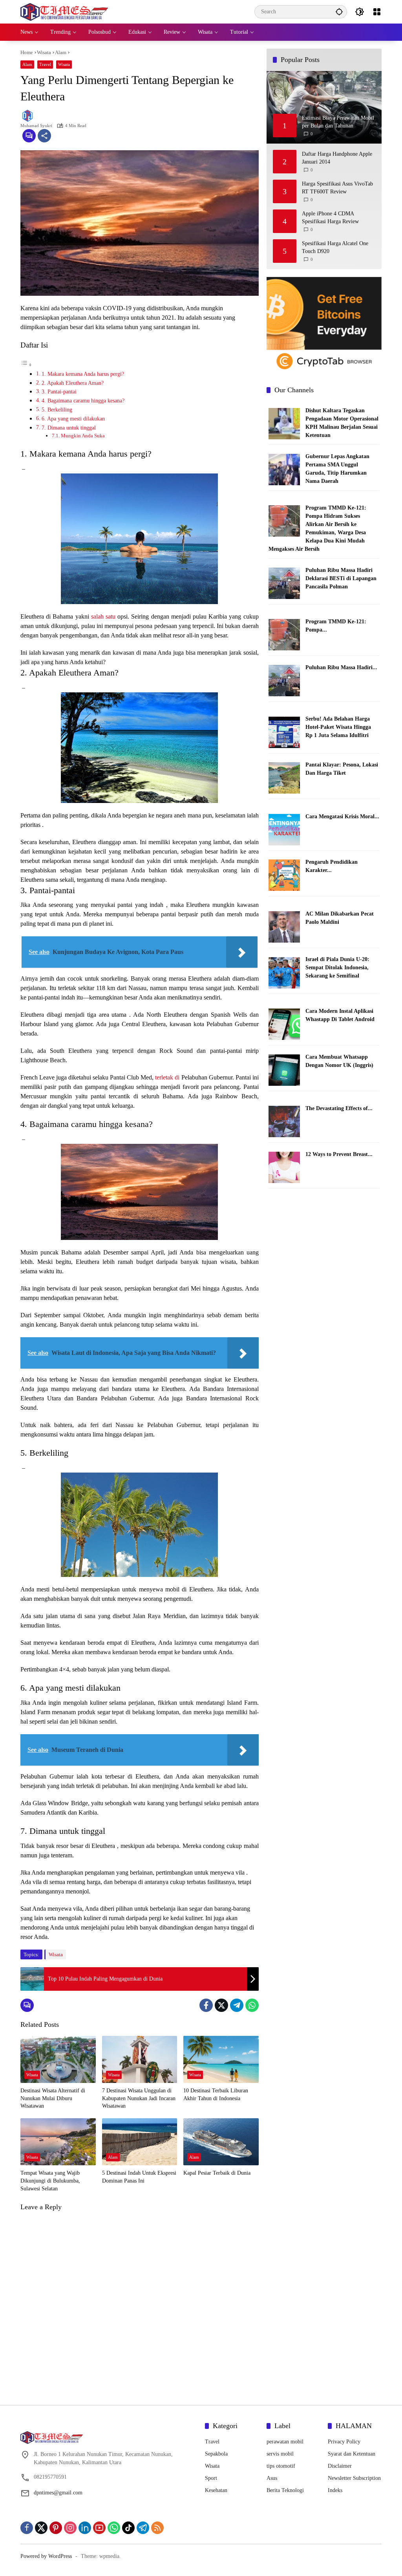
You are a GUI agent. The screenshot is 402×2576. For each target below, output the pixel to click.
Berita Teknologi (285, 2490)
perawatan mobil (285, 2442)
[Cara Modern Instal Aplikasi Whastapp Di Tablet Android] (284, 1024)
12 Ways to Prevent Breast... (339, 1154)
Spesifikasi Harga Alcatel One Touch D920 (335, 247)
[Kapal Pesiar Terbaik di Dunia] (221, 2142)
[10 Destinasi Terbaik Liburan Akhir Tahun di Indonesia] (221, 2059)
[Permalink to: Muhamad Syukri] (29, 116)
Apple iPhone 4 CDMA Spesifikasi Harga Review (330, 218)
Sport (211, 2478)
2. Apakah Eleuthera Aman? (73, 383)
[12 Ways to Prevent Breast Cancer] (284, 1167)
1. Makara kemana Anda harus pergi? (83, 374)
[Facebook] (206, 2005)
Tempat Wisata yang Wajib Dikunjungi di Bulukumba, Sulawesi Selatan (50, 2181)
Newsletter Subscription (354, 2478)
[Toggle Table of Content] (26, 365)
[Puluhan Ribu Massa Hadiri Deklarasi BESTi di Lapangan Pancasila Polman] (284, 583)
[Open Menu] (377, 12)
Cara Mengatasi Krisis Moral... (342, 816)
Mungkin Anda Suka (83, 436)
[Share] (44, 136)
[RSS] (157, 2528)
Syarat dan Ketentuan (352, 2454)
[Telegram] (237, 2005)
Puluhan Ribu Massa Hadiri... (341, 667)
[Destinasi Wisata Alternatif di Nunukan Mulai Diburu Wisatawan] (58, 2059)
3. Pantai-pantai (59, 391)
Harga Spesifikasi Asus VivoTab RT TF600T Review (337, 188)
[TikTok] (128, 2528)
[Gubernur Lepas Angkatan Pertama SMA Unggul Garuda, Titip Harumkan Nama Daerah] (284, 469)
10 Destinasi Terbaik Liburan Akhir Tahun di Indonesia (216, 2094)
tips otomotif (281, 2466)
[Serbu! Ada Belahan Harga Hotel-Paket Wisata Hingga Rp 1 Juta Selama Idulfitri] (284, 732)
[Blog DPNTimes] (64, 11)
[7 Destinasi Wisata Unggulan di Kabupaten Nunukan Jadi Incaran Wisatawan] (140, 2059)
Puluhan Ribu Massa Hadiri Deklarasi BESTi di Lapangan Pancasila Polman (341, 578)
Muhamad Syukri (36, 126)
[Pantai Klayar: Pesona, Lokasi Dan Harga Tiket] (284, 777)
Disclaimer (340, 2466)
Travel (45, 64)
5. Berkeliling (57, 410)
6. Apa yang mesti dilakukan (73, 419)
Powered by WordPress (46, 2556)
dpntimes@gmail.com (58, 2493)
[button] (339, 12)
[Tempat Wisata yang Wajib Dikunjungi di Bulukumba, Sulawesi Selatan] (58, 2142)
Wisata (64, 64)
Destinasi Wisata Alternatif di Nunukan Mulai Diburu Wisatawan (53, 2098)
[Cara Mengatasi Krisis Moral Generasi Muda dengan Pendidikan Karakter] (284, 829)
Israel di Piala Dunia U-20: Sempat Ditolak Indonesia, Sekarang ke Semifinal (337, 968)
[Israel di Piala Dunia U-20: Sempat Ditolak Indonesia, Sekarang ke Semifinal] (284, 972)
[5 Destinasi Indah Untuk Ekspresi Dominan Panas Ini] (140, 2142)
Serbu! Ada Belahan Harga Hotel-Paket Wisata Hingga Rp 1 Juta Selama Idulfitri (338, 727)
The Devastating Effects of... (339, 1108)
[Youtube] (99, 2528)
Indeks (335, 2490)
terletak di (167, 1077)
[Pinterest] (56, 2528)
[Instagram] (70, 2528)
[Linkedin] (85, 2528)
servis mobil (280, 2454)
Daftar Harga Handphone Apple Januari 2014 (337, 158)
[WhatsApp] (252, 2005)
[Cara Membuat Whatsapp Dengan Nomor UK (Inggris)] (284, 1070)
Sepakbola (216, 2454)
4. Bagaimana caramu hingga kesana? (83, 401)
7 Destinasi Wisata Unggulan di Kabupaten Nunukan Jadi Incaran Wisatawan (139, 2098)
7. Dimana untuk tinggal (69, 428)
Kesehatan (216, 2490)
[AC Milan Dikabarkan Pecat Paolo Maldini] (284, 926)
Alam (27, 64)
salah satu (103, 616)
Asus (272, 2478)
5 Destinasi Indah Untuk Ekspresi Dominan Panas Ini (139, 2177)
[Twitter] (221, 2005)
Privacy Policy (344, 2442)
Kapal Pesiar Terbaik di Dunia (217, 2173)
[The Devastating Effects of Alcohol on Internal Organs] (284, 1121)
